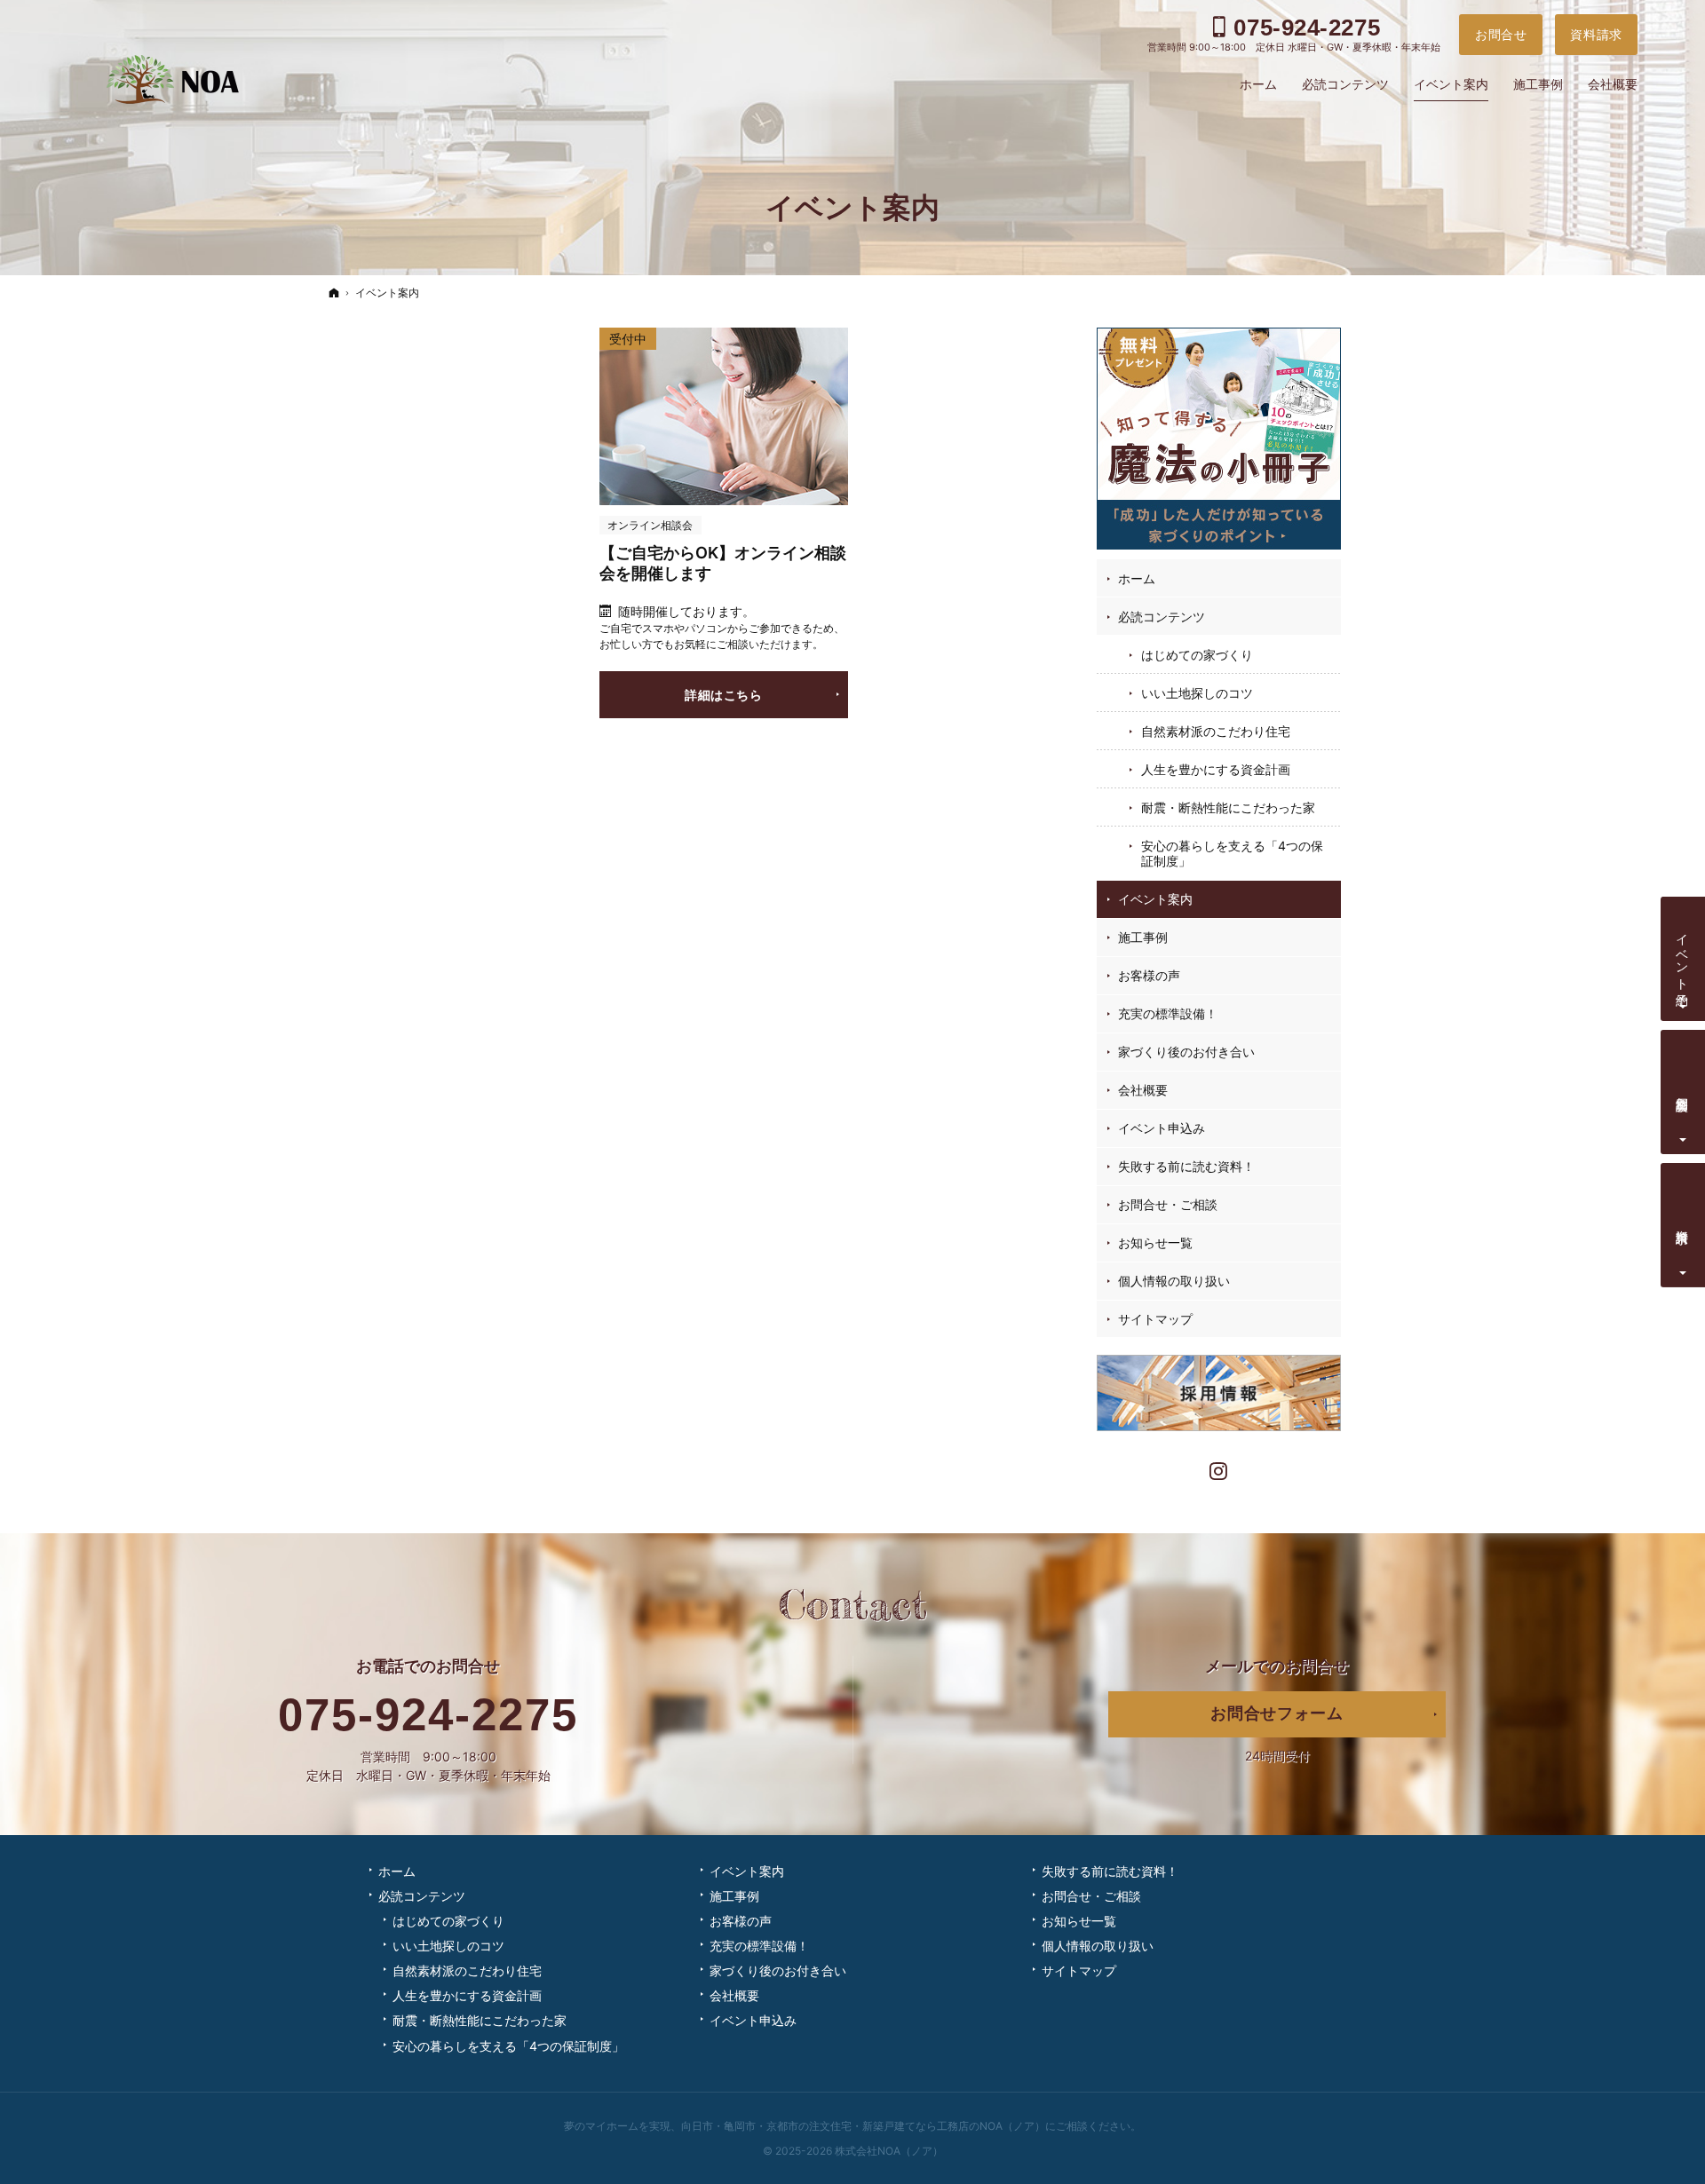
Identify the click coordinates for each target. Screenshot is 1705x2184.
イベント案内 (1155, 899)
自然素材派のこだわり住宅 (1216, 731)
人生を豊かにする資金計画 (1216, 769)
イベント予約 (1683, 955)
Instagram (1219, 1469)
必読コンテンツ (1162, 617)
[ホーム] (334, 293)
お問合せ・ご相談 (1168, 1204)
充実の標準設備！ (1168, 1013)
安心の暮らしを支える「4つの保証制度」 (1232, 854)
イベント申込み (1162, 1128)
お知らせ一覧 (1155, 1242)
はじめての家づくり (1197, 655)
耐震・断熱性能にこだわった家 (1228, 807)
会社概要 (1143, 1090)
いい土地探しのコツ (1197, 693)
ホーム (1137, 578)
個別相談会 (1683, 1089)
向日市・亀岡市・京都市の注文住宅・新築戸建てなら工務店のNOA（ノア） (863, 2126)
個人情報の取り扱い (1174, 1281)
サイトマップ (1155, 1319)
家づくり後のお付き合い (1186, 1052)
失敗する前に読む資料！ (1186, 1166)
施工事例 (1143, 937)
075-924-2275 (428, 1715)
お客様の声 (1149, 975)
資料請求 (1683, 1222)
